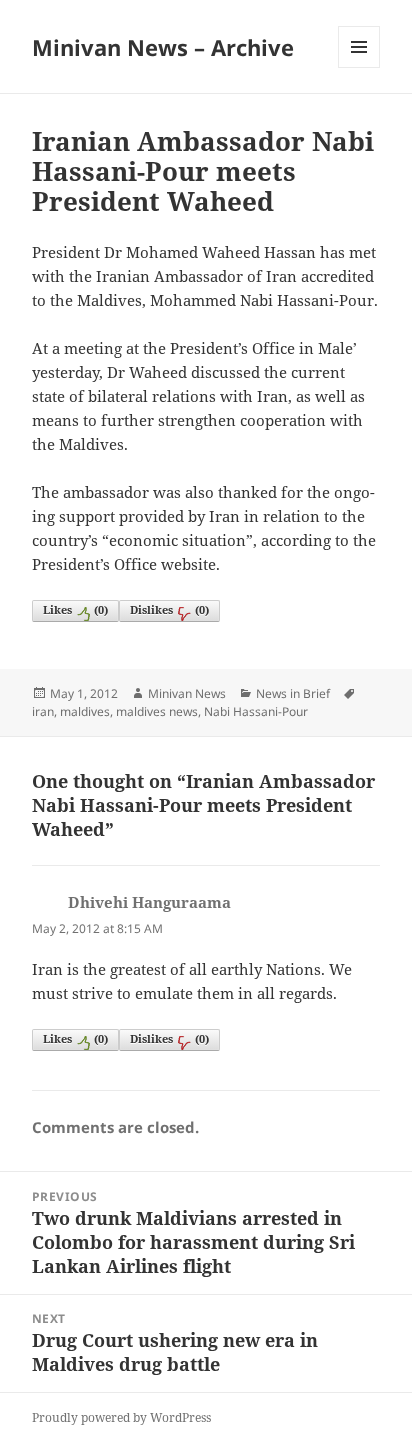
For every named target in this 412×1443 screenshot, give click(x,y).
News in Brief (293, 693)
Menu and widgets (359, 67)
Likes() (75, 609)
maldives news (157, 711)
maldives (85, 711)
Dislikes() (169, 609)
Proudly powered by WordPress (121, 1417)
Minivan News (187, 693)
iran (43, 711)
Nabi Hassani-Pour (256, 711)
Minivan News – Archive (163, 47)
